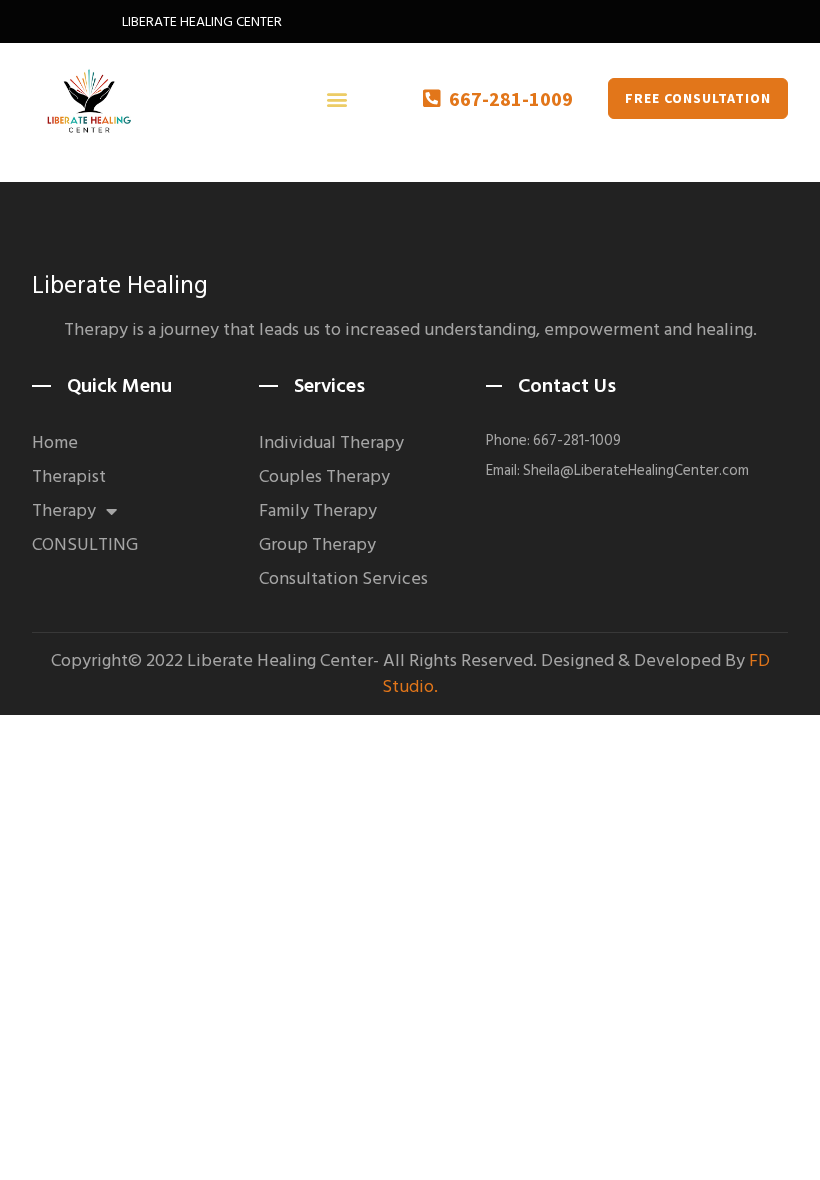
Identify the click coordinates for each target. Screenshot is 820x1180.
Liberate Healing (120, 285)
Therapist (69, 477)
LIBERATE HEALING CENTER (202, 21)
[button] (336, 98)
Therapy (64, 511)
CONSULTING (85, 545)
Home (55, 443)
